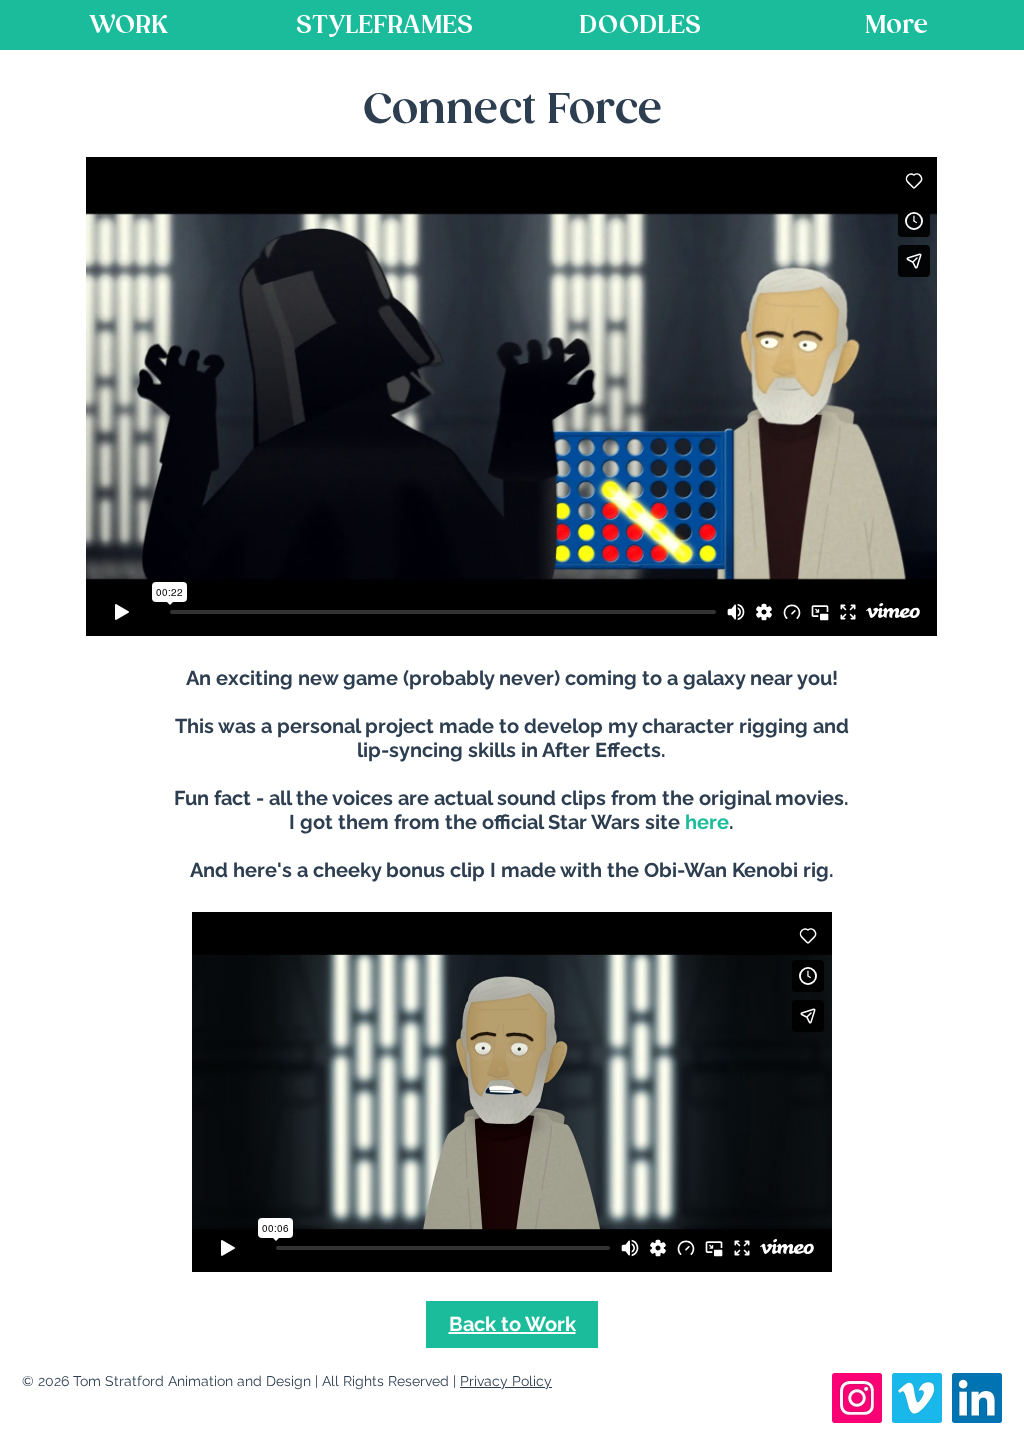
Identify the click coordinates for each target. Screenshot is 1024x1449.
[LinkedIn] (977, 1398)
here (707, 822)
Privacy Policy (506, 1381)
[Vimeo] (917, 1398)
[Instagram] (857, 1398)
